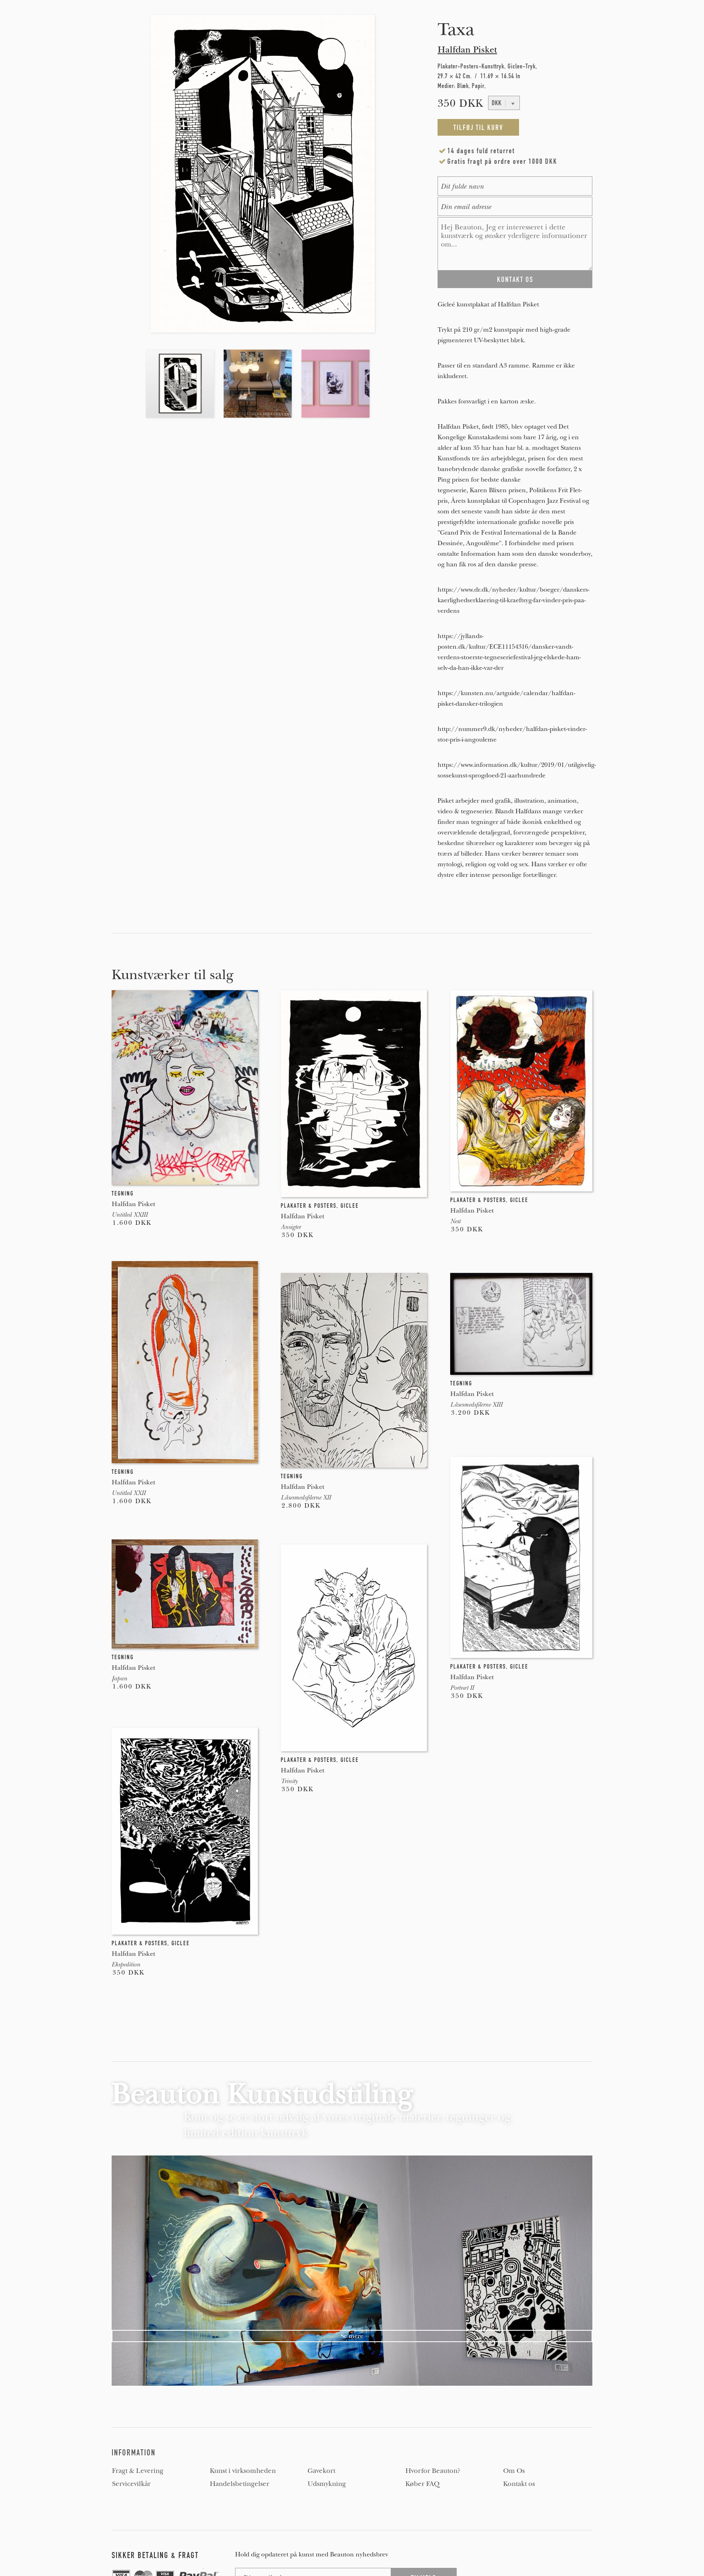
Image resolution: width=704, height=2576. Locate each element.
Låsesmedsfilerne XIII (476, 1405)
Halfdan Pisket (467, 50)
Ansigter (291, 1227)
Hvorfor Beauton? (433, 2471)
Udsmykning (327, 2484)
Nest (455, 1221)
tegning (123, 1193)
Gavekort (321, 2471)
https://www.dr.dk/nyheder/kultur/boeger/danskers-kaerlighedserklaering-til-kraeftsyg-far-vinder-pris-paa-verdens (514, 600)
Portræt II (462, 1688)
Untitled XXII (129, 1493)
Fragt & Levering (138, 2471)
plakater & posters (309, 1206)
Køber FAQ (422, 2484)
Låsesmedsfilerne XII (306, 1497)
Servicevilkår (131, 2484)
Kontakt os (519, 2484)
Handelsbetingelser (240, 2484)
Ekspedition (126, 1964)
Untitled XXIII (130, 1215)
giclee (350, 1206)
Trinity (289, 1781)
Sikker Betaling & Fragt (155, 2555)
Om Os (514, 2471)
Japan (119, 1678)
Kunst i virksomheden (243, 2471)
